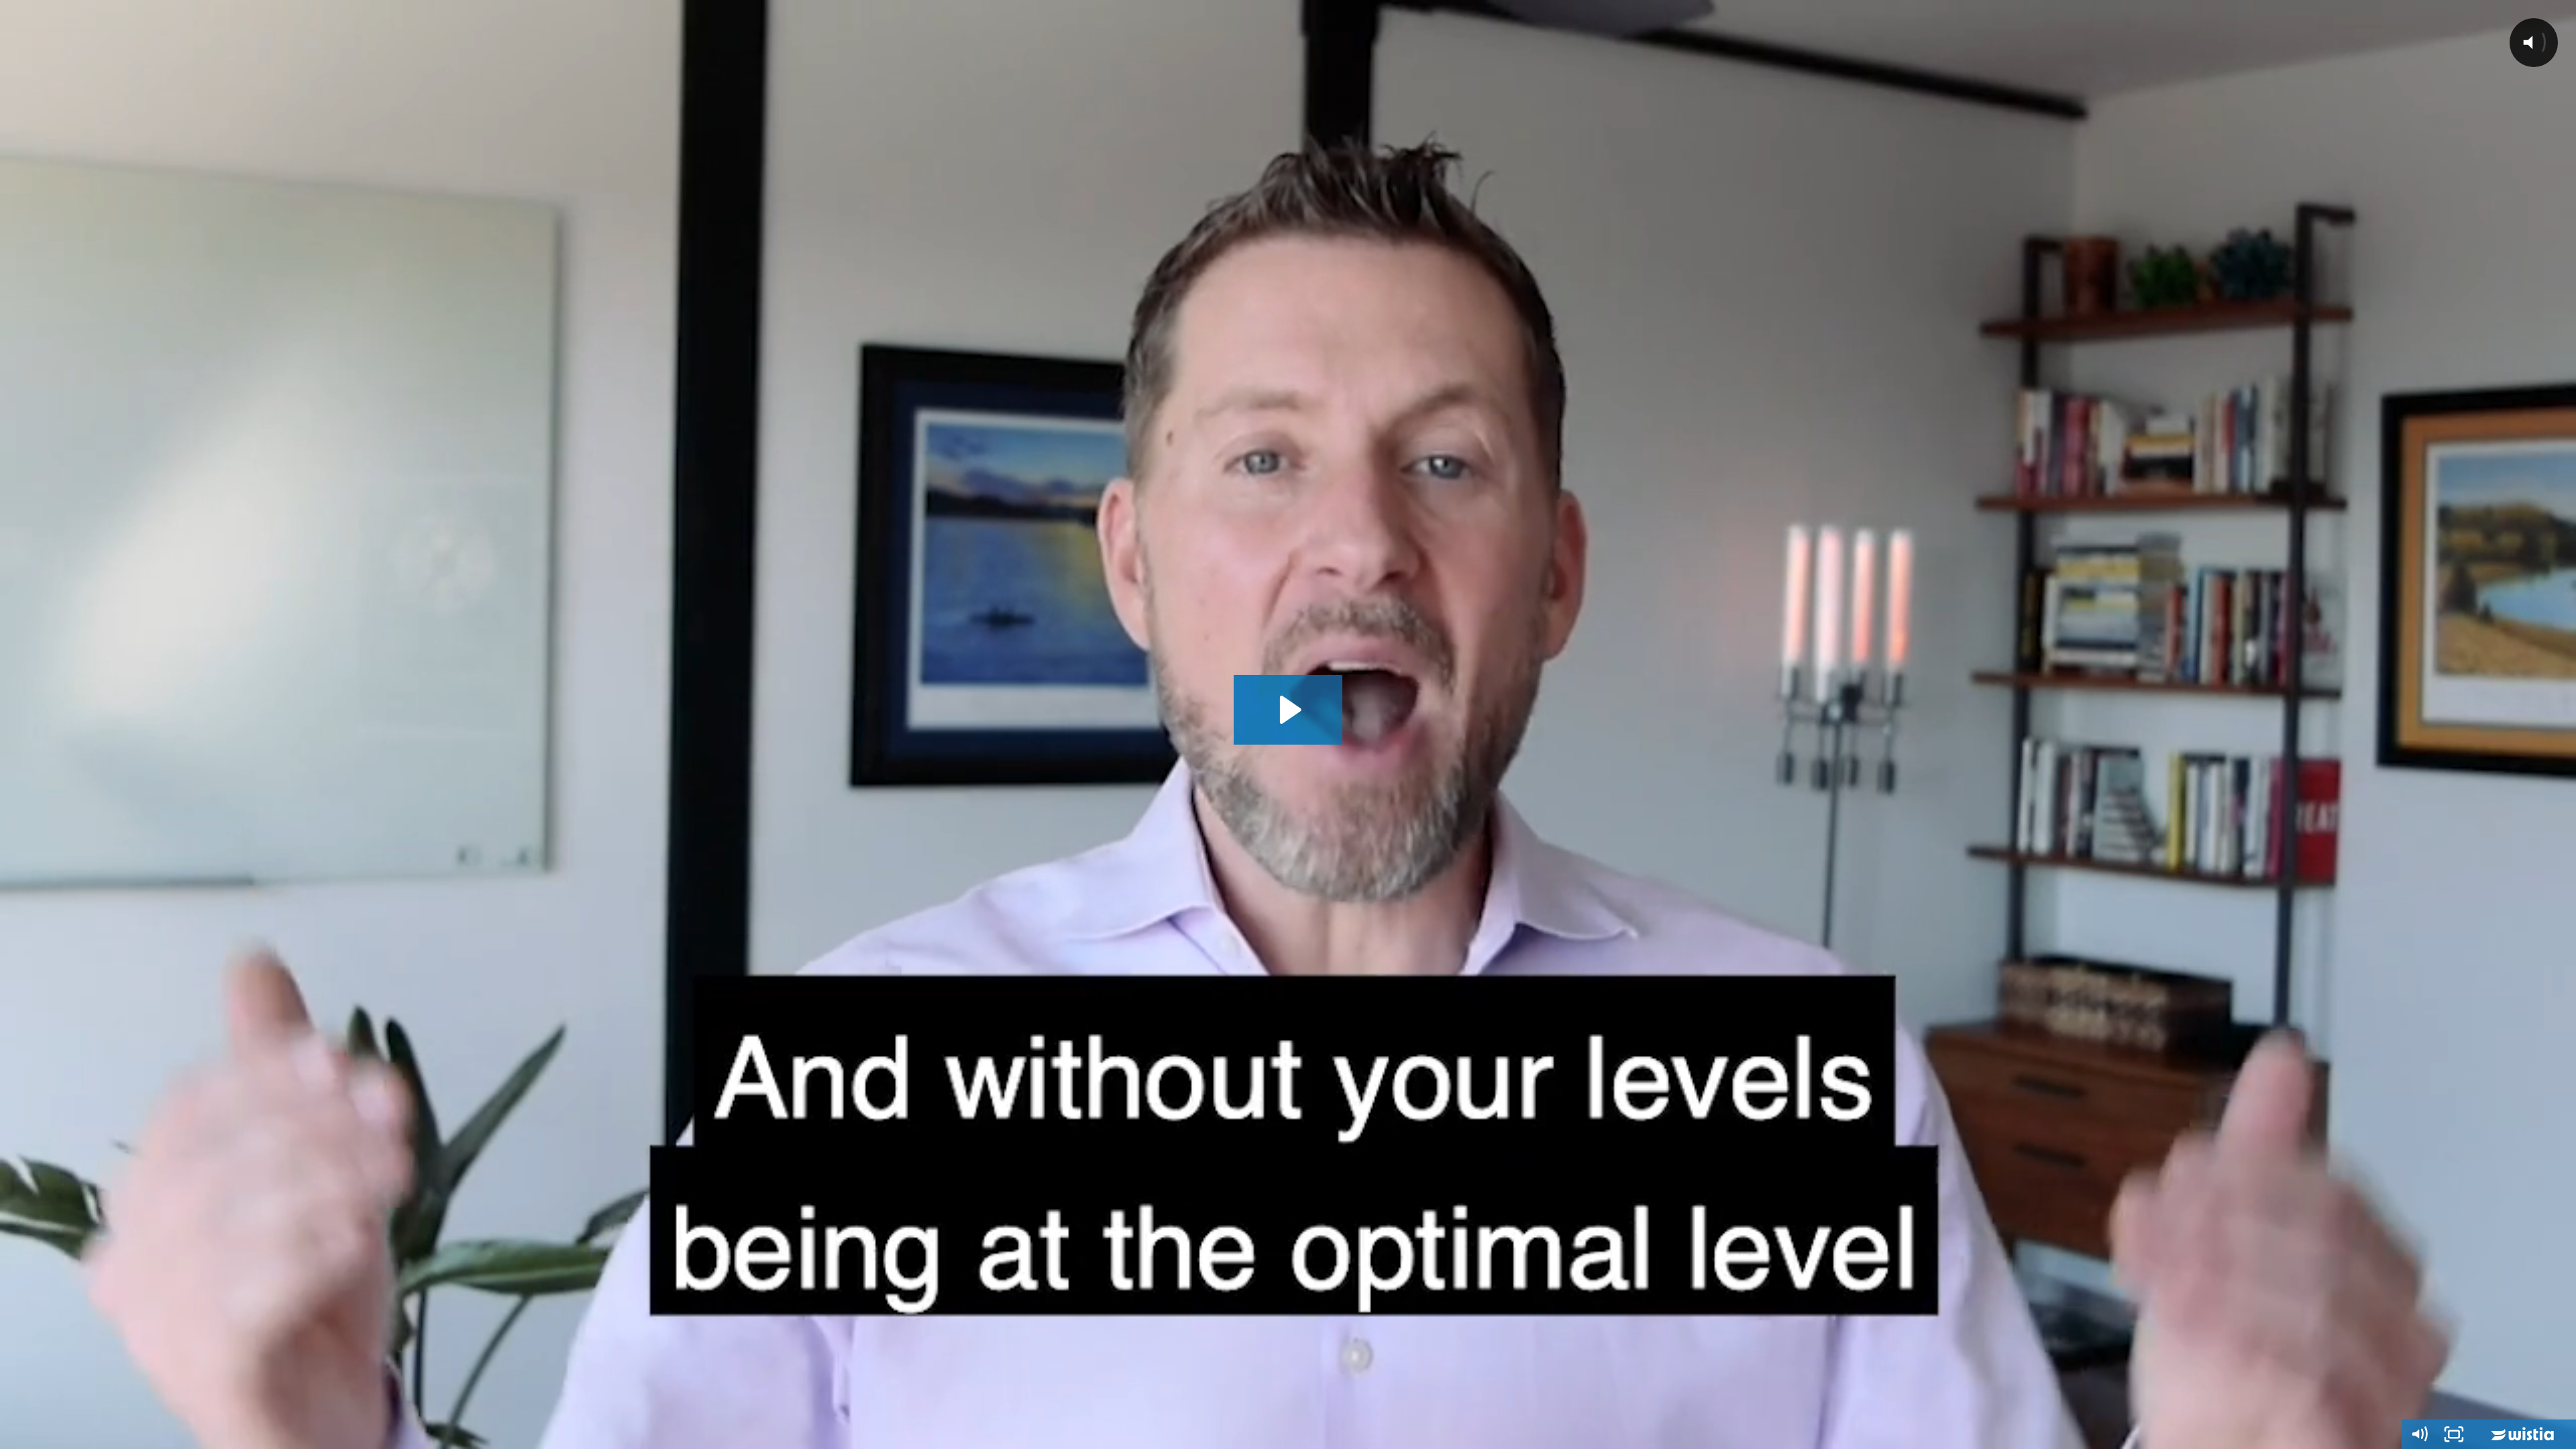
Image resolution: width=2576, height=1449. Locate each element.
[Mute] (2419, 1434)
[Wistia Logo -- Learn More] (2524, 1434)
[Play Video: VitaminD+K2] (1288, 710)
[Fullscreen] (2454, 1434)
